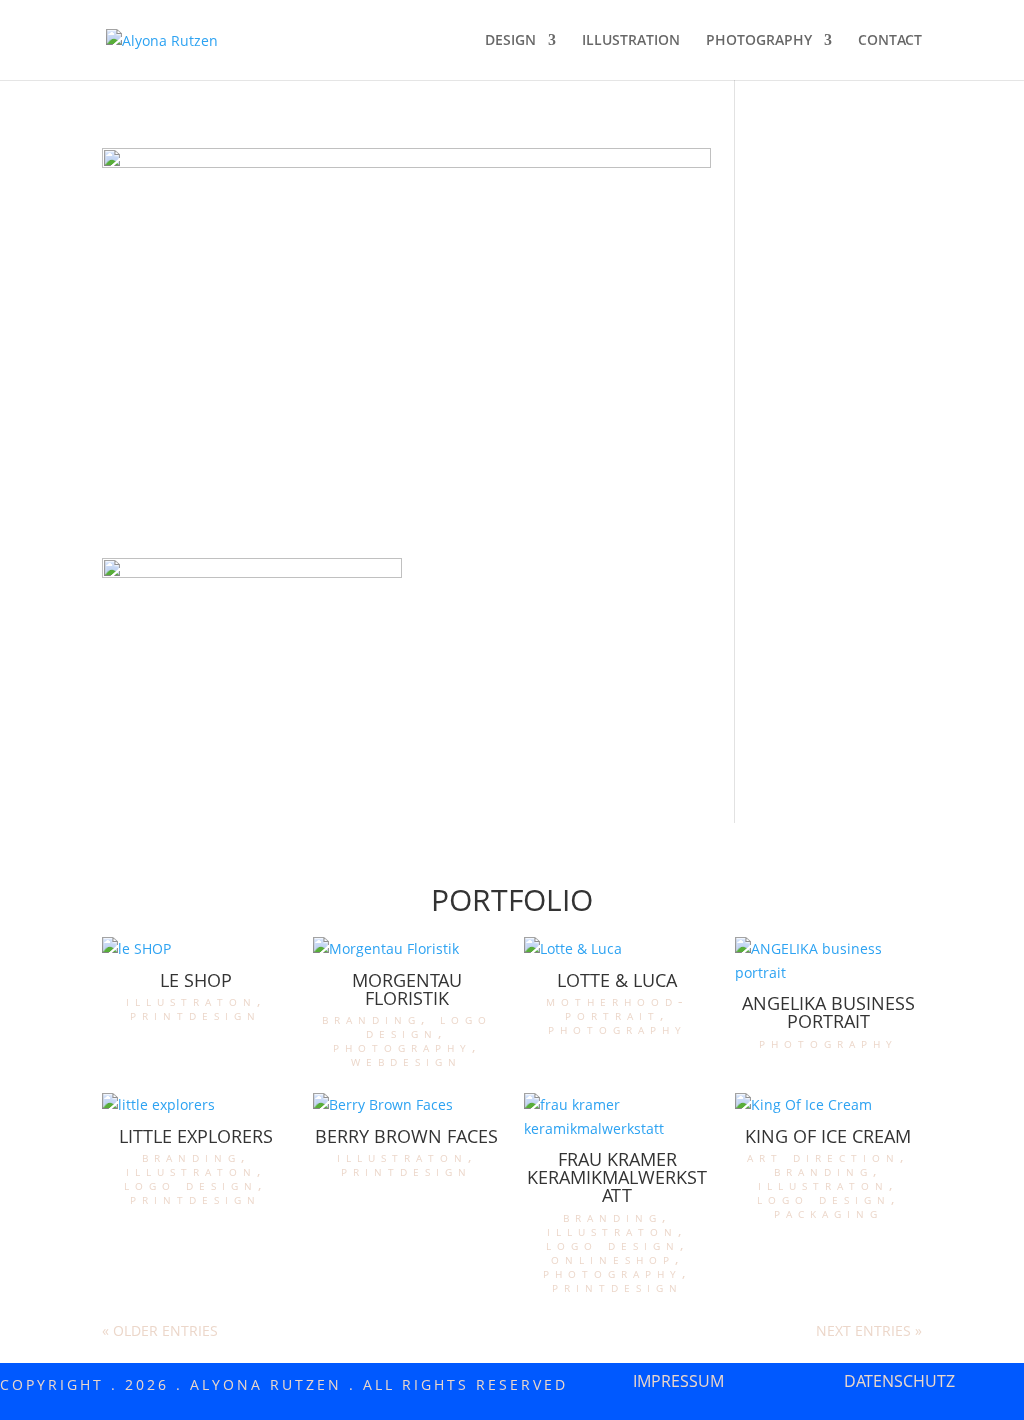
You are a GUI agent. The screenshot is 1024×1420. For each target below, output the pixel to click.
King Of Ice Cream (828, 1136)
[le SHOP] (195, 949)
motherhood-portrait (617, 1007)
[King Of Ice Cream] (828, 1105)
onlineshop (613, 1258)
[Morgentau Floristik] (406, 949)
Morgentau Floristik (407, 989)
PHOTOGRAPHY (759, 41)
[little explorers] (195, 1105)
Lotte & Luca (617, 980)
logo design (429, 1025)
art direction (823, 1156)
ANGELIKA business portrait (828, 1012)
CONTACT (890, 41)
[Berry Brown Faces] (406, 1105)
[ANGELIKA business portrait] (828, 961)
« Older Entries (160, 1330)
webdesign (406, 1060)
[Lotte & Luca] (617, 949)
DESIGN (510, 41)
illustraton (191, 1000)
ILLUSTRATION (631, 41)
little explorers (196, 1136)
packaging (828, 1212)
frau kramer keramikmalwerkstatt (617, 1177)
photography (402, 1046)
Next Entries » (869, 1330)
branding (371, 1018)
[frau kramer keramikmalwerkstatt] (617, 1117)
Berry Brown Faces (406, 1136)
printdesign (195, 1014)
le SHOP (196, 980)
